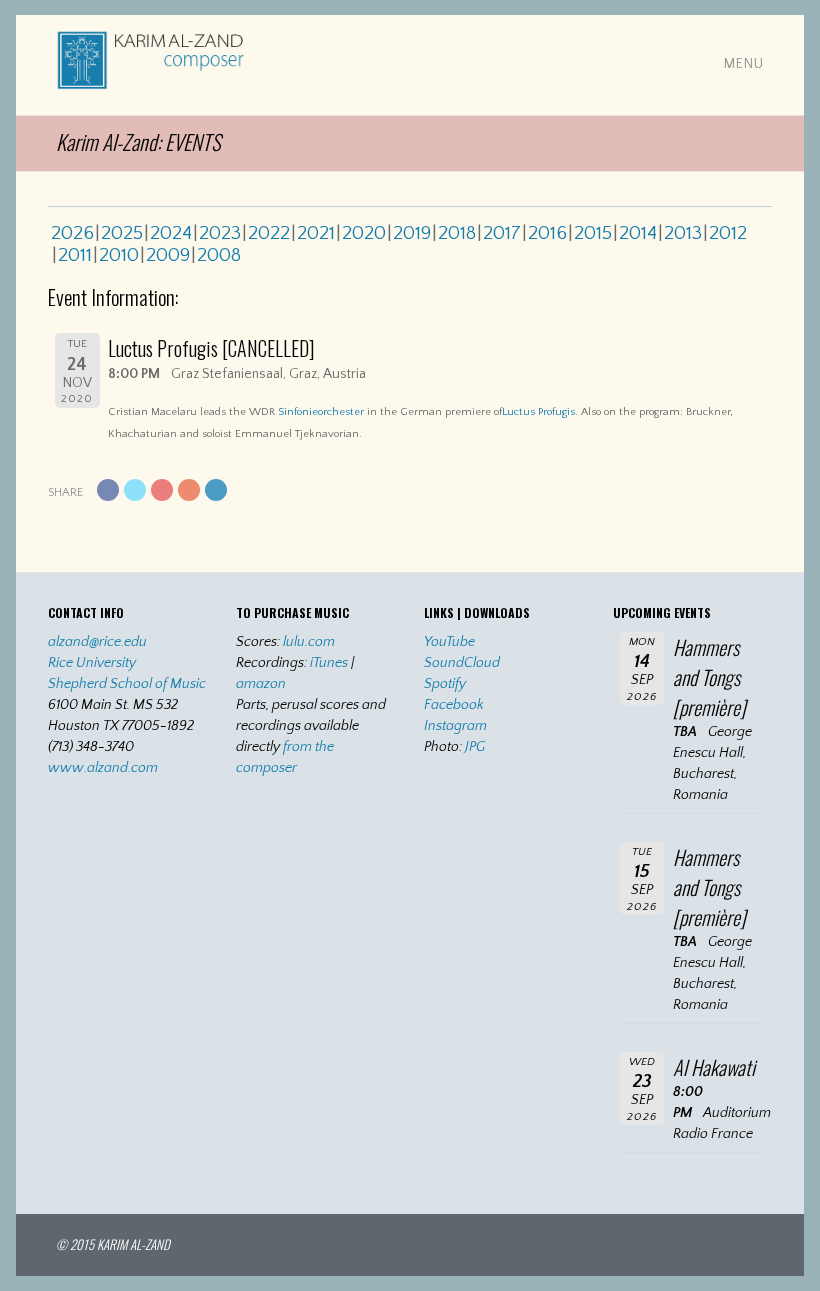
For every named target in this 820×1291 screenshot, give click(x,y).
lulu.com (309, 642)
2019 (412, 233)
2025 (122, 233)
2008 (219, 255)
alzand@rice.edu (97, 642)
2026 (72, 233)
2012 (728, 233)
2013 (683, 233)
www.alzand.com (103, 768)
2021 (316, 233)
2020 (364, 233)
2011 (75, 255)
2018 (457, 233)
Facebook (454, 705)
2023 (220, 233)
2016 (547, 233)
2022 (269, 233)
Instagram (455, 726)
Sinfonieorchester (321, 412)
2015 (593, 233)
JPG (475, 747)
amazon (261, 684)
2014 (638, 233)
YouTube (449, 642)
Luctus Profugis (538, 412)
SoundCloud (462, 663)
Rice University (92, 663)
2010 (119, 255)
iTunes (329, 663)
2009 (168, 255)
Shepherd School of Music (127, 684)
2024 (171, 233)
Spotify (445, 684)
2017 (502, 233)
